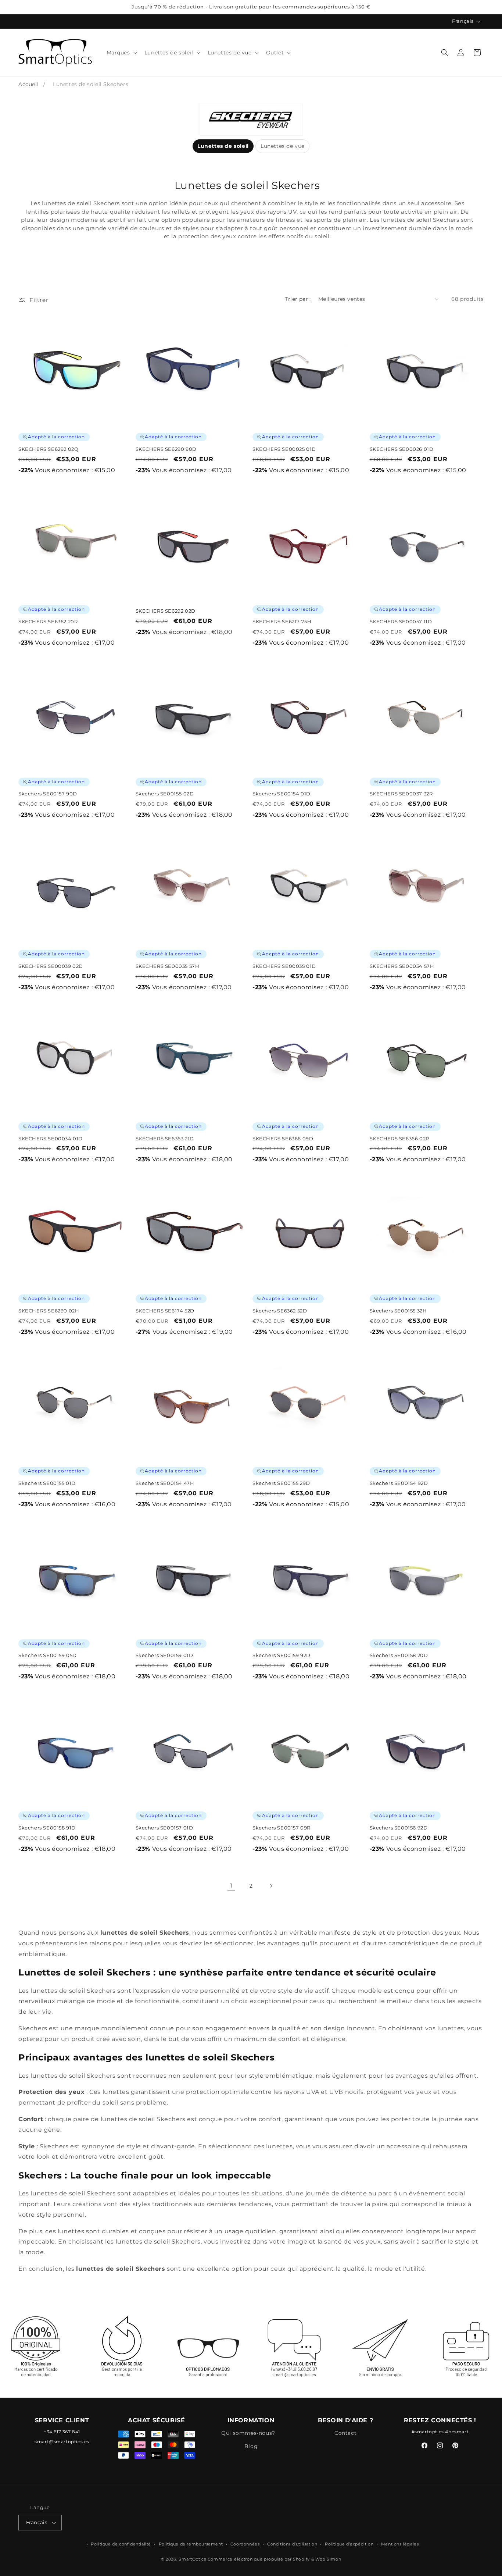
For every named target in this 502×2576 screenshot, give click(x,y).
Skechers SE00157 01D (164, 1828)
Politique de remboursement (191, 2544)
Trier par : (298, 299)
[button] (121, 53)
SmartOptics (192, 2559)
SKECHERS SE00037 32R (401, 794)
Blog (251, 2446)
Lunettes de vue (283, 146)
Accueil (28, 84)
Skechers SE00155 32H (398, 1311)
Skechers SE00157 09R (282, 1828)
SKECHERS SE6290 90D (166, 449)
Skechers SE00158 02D (165, 794)
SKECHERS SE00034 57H (402, 966)
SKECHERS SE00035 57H (168, 966)
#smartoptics (428, 2432)
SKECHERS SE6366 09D (283, 1139)
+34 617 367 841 (62, 2432)
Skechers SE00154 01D (282, 794)
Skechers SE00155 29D (281, 1483)
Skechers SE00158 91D (47, 1828)
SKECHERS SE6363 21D (165, 1139)
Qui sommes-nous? (248, 2433)
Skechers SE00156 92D (399, 1828)
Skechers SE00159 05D (48, 1655)
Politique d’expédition (349, 2544)
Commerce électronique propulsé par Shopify (259, 2559)
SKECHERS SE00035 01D (284, 966)
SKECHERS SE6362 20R (48, 621)
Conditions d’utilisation (292, 2544)
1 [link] (231, 1886)
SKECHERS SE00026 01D (402, 449)
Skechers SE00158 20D (399, 1655)
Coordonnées (245, 2544)
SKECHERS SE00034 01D (51, 1139)
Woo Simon (328, 2559)
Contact (345, 2433)
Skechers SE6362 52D (280, 1311)
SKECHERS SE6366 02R (399, 1139)
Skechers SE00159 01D (164, 1655)
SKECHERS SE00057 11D (401, 621)
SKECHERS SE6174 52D (165, 1311)
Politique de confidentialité (121, 2544)
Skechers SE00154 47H (165, 1483)
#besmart (457, 2432)
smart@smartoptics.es (62, 2442)
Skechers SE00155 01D (47, 1483)
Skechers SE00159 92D (282, 1655)
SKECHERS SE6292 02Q (48, 449)
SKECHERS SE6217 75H (282, 621)
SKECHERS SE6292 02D (166, 611)
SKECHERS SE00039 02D (51, 966)
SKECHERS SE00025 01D (284, 449)
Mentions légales (400, 2544)
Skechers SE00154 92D (399, 1483)
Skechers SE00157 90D (48, 794)
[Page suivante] (271, 1886)
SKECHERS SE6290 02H (49, 1311)
